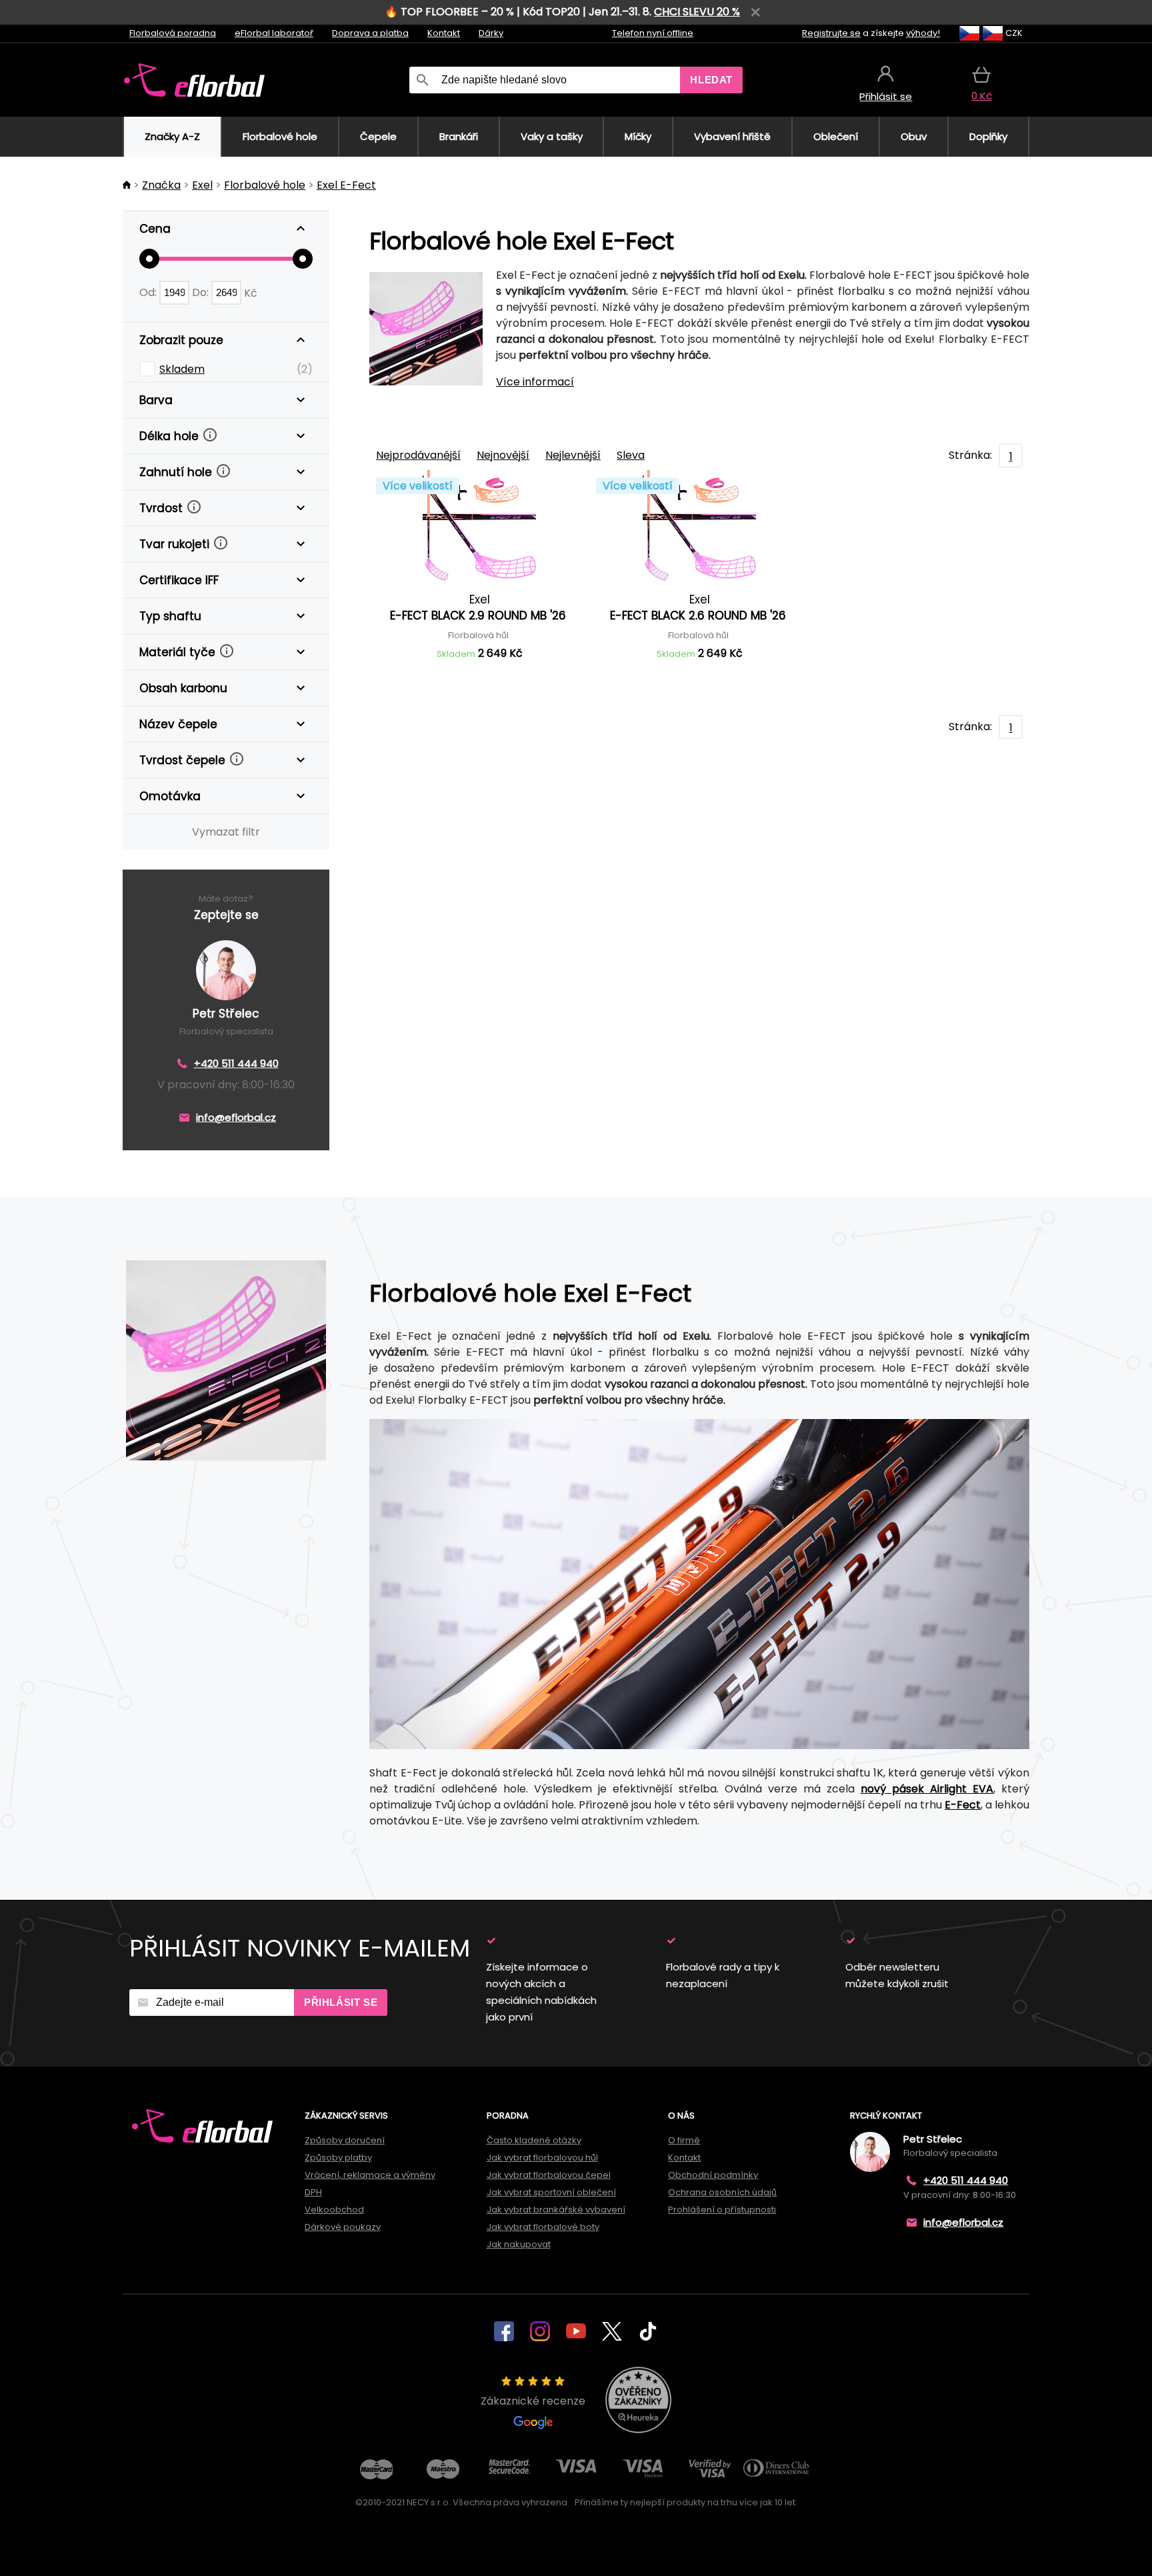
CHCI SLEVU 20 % (697, 12)
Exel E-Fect (346, 185)
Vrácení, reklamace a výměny (370, 2175)
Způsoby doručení (345, 2140)
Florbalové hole (265, 185)
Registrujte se (831, 33)
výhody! (923, 33)
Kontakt (444, 33)
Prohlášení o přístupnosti (722, 2210)
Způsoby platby (338, 2158)
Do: (202, 292)
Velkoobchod (334, 2210)
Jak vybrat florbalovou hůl (542, 2158)
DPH (313, 2192)
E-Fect (963, 1805)
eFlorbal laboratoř (274, 33)
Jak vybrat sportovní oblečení (551, 2192)
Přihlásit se (341, 2002)
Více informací (535, 382)
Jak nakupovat (519, 2244)
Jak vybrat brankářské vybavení (556, 2210)
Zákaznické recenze (533, 2401)
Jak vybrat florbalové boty (543, 2227)
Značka (161, 185)
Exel (202, 185)
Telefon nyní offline (653, 33)
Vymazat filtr (226, 832)
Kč (251, 292)
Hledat (711, 80)
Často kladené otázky (534, 2140)
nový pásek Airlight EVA (927, 1789)
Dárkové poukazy (343, 2227)
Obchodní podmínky (713, 2175)
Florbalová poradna (173, 33)
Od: (149, 292)
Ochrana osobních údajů (722, 2192)
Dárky (491, 33)
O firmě (684, 2140)
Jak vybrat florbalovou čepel (549, 2175)
